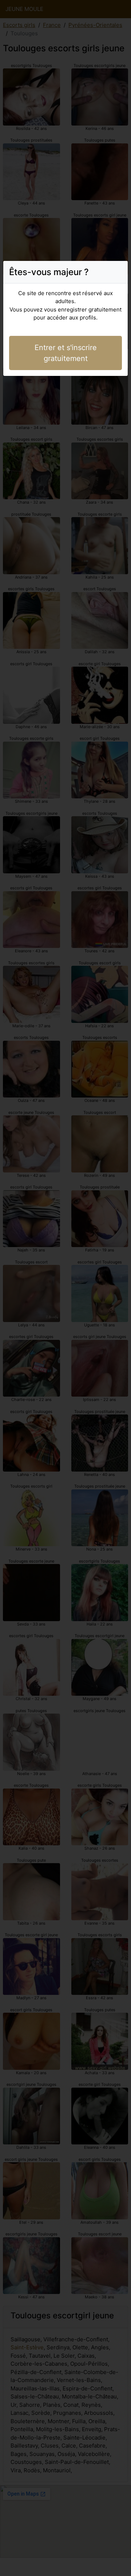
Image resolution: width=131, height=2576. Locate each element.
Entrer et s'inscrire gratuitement (66, 353)
